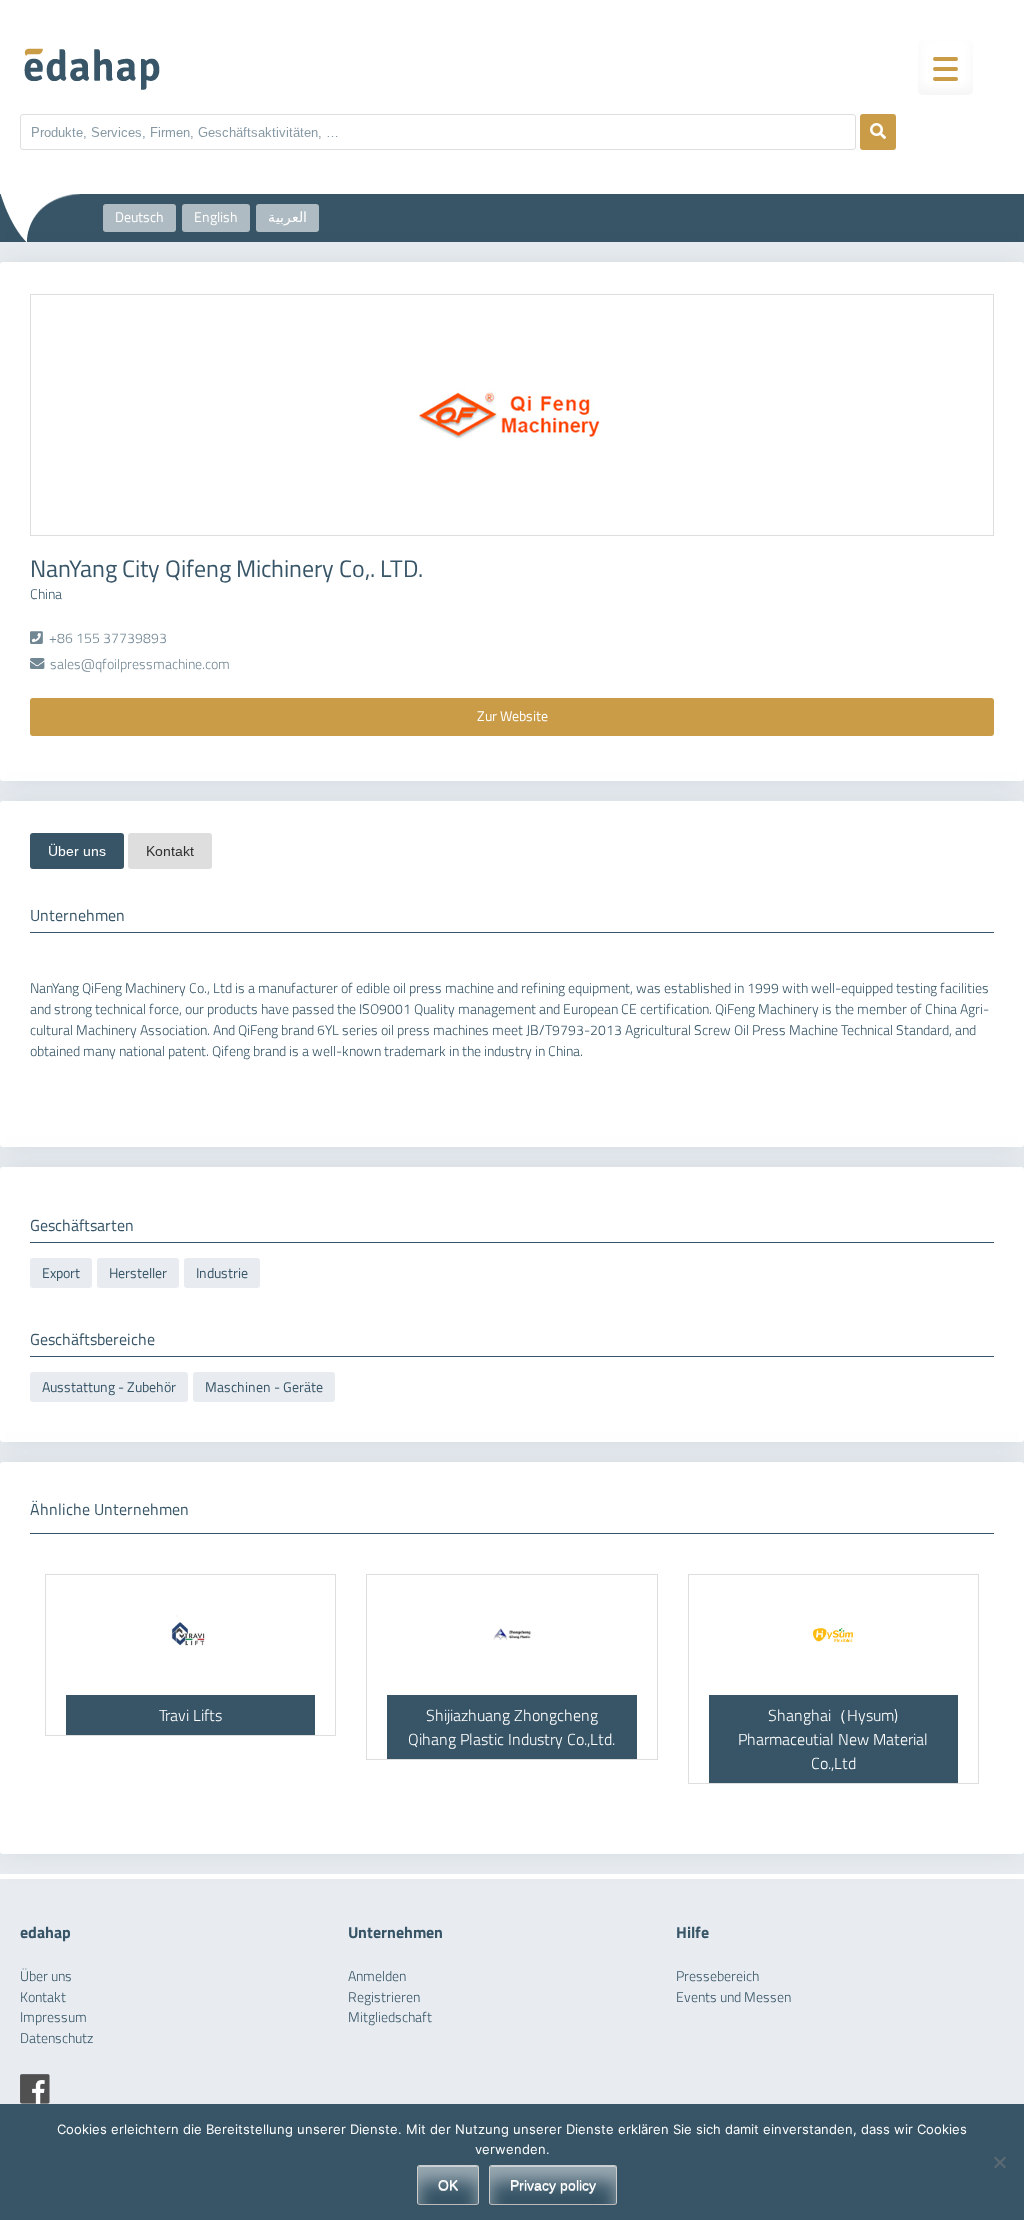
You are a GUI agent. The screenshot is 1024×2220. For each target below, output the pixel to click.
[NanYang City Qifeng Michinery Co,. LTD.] (512, 415)
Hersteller (138, 1273)
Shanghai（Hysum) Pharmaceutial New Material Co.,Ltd (833, 1739)
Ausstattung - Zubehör (109, 1387)
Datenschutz (56, 2038)
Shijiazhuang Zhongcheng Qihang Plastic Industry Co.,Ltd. (511, 1727)
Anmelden (377, 1976)
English (216, 217)
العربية (287, 217)
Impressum (53, 2017)
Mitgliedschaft (390, 2017)
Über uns (77, 851)
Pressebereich (717, 1976)
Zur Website (512, 716)
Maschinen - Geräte (264, 1387)
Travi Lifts (190, 1715)
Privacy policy (553, 2185)
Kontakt (170, 851)
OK (448, 2185)
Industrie (222, 1273)
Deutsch (139, 217)
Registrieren (384, 1997)
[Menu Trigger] (945, 67)
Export (61, 1273)
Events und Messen (733, 1997)
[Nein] (999, 2162)
